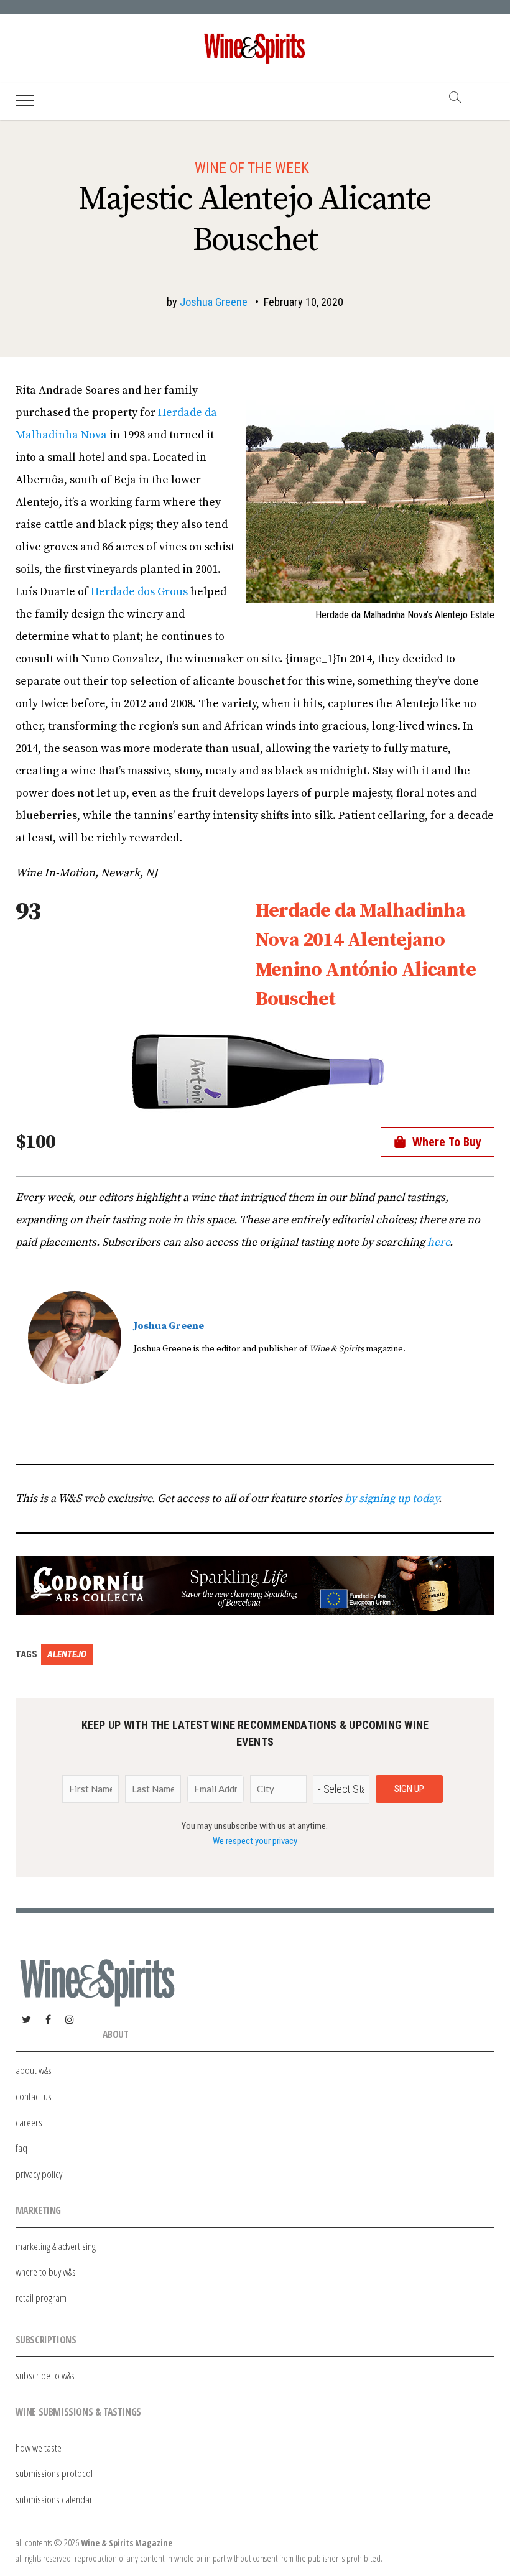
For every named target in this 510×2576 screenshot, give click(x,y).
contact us (34, 2096)
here (438, 1242)
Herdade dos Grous (139, 592)
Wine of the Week (252, 168)
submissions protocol (54, 2473)
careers (29, 2122)
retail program (41, 2298)
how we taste (39, 2448)
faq (21, 2148)
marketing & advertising (56, 2246)
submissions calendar (54, 2499)
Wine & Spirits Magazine (127, 2543)
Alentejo (67, 1654)
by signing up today (392, 1499)
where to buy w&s (46, 2272)
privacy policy (39, 2174)
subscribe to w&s (45, 2375)
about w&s (34, 2070)
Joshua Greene (214, 302)
